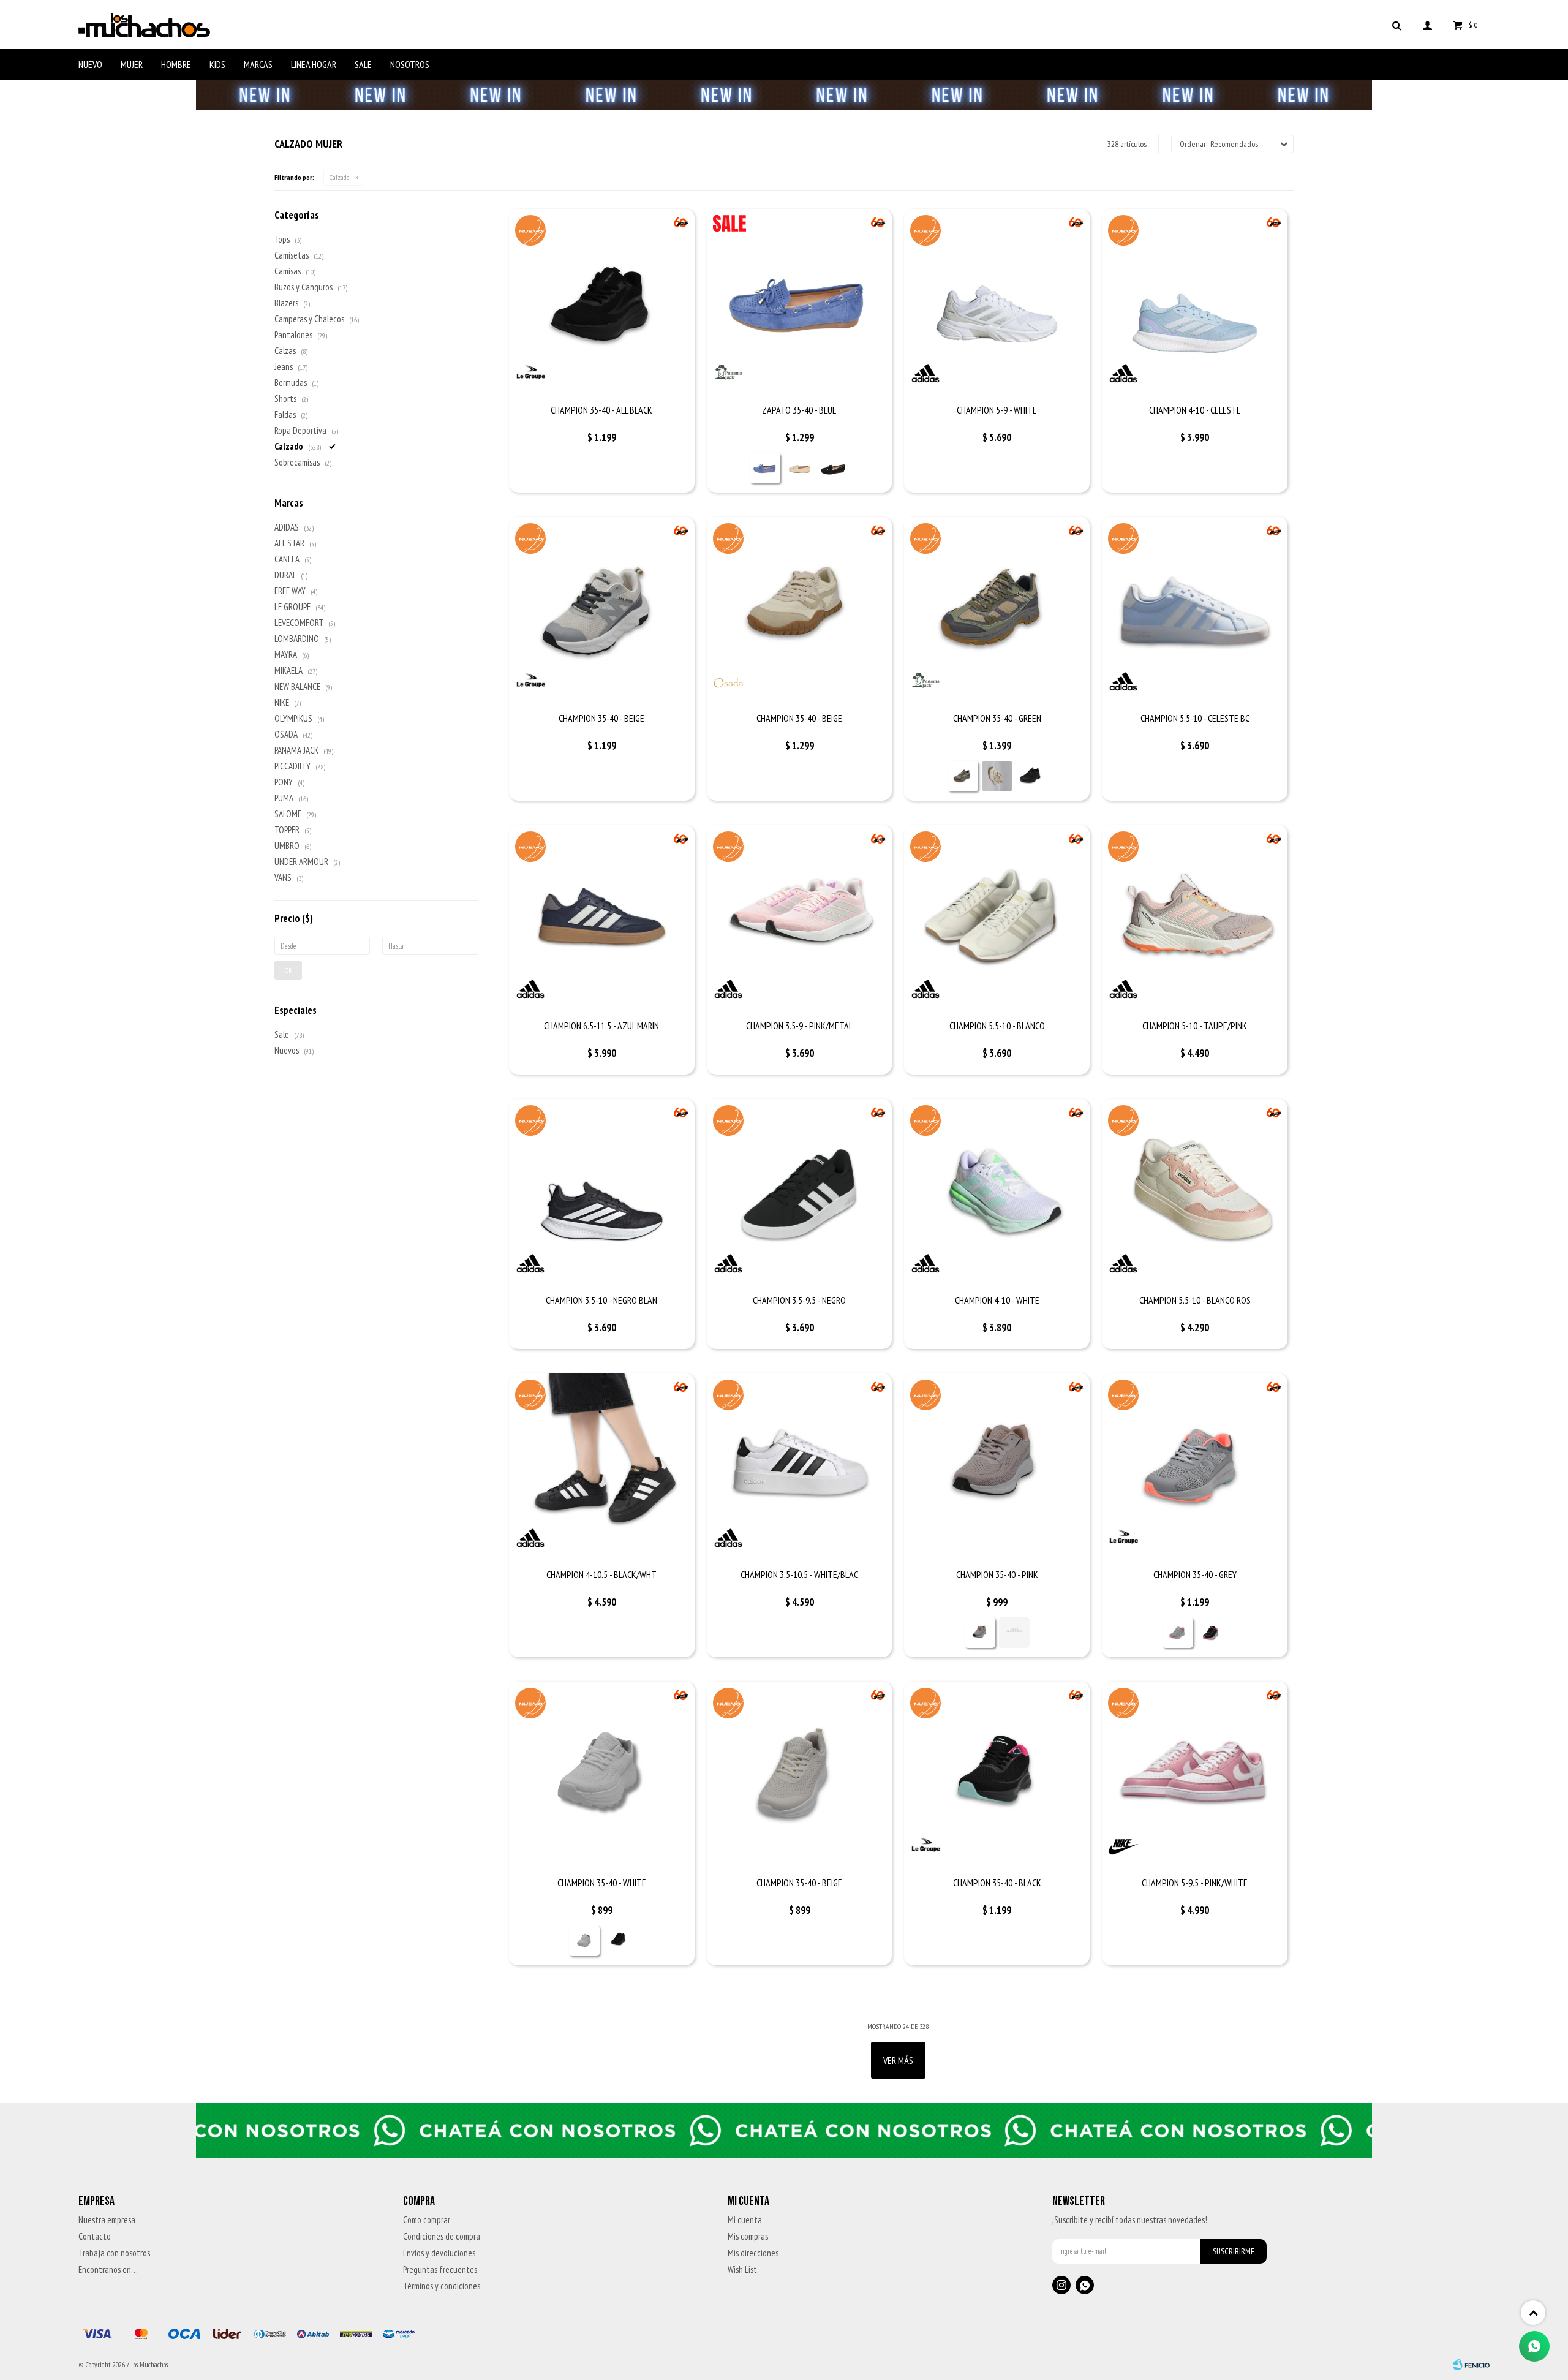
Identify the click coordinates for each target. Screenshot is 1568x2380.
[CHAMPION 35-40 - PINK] (997, 1466)
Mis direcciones (753, 2253)
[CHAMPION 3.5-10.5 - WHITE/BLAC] (800, 1466)
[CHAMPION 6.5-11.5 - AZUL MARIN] (602, 918)
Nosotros (410, 64)
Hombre (176, 64)
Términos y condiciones (442, 2286)
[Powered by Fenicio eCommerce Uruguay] (1471, 2365)
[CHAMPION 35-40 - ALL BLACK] (602, 302)
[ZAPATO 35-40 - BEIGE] (799, 468)
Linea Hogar (314, 64)
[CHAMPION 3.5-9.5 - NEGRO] (800, 1192)
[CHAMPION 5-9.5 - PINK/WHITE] (1195, 1774)
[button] (1396, 25)
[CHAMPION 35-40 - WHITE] (602, 1774)
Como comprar (427, 2220)
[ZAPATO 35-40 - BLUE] (800, 302)
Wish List (742, 2269)
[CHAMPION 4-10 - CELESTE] (1195, 302)
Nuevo (90, 64)
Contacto (95, 2236)
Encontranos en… (108, 2269)
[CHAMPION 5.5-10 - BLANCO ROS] (1195, 1192)
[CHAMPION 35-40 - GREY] (1195, 1466)
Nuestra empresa (107, 2220)
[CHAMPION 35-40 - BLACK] (1031, 776)
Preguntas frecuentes (440, 2269)
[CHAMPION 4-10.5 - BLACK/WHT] (602, 1466)
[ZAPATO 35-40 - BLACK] (834, 468)
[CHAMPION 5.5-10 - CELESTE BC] (1195, 610)
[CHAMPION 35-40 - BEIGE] (602, 610)
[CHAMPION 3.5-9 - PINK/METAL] (800, 918)
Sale (363, 64)
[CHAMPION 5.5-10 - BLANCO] (997, 918)
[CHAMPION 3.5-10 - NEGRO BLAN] (602, 1192)
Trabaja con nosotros (114, 2253)
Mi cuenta (745, 2220)
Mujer (132, 64)
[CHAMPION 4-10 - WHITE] (997, 1192)
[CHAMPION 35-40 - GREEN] (997, 610)
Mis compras (748, 2236)
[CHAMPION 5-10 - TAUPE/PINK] (1195, 918)
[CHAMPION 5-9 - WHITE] (997, 302)
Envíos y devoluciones (439, 2253)
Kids (217, 64)
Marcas (258, 64)
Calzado (339, 177)
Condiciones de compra (442, 2236)
